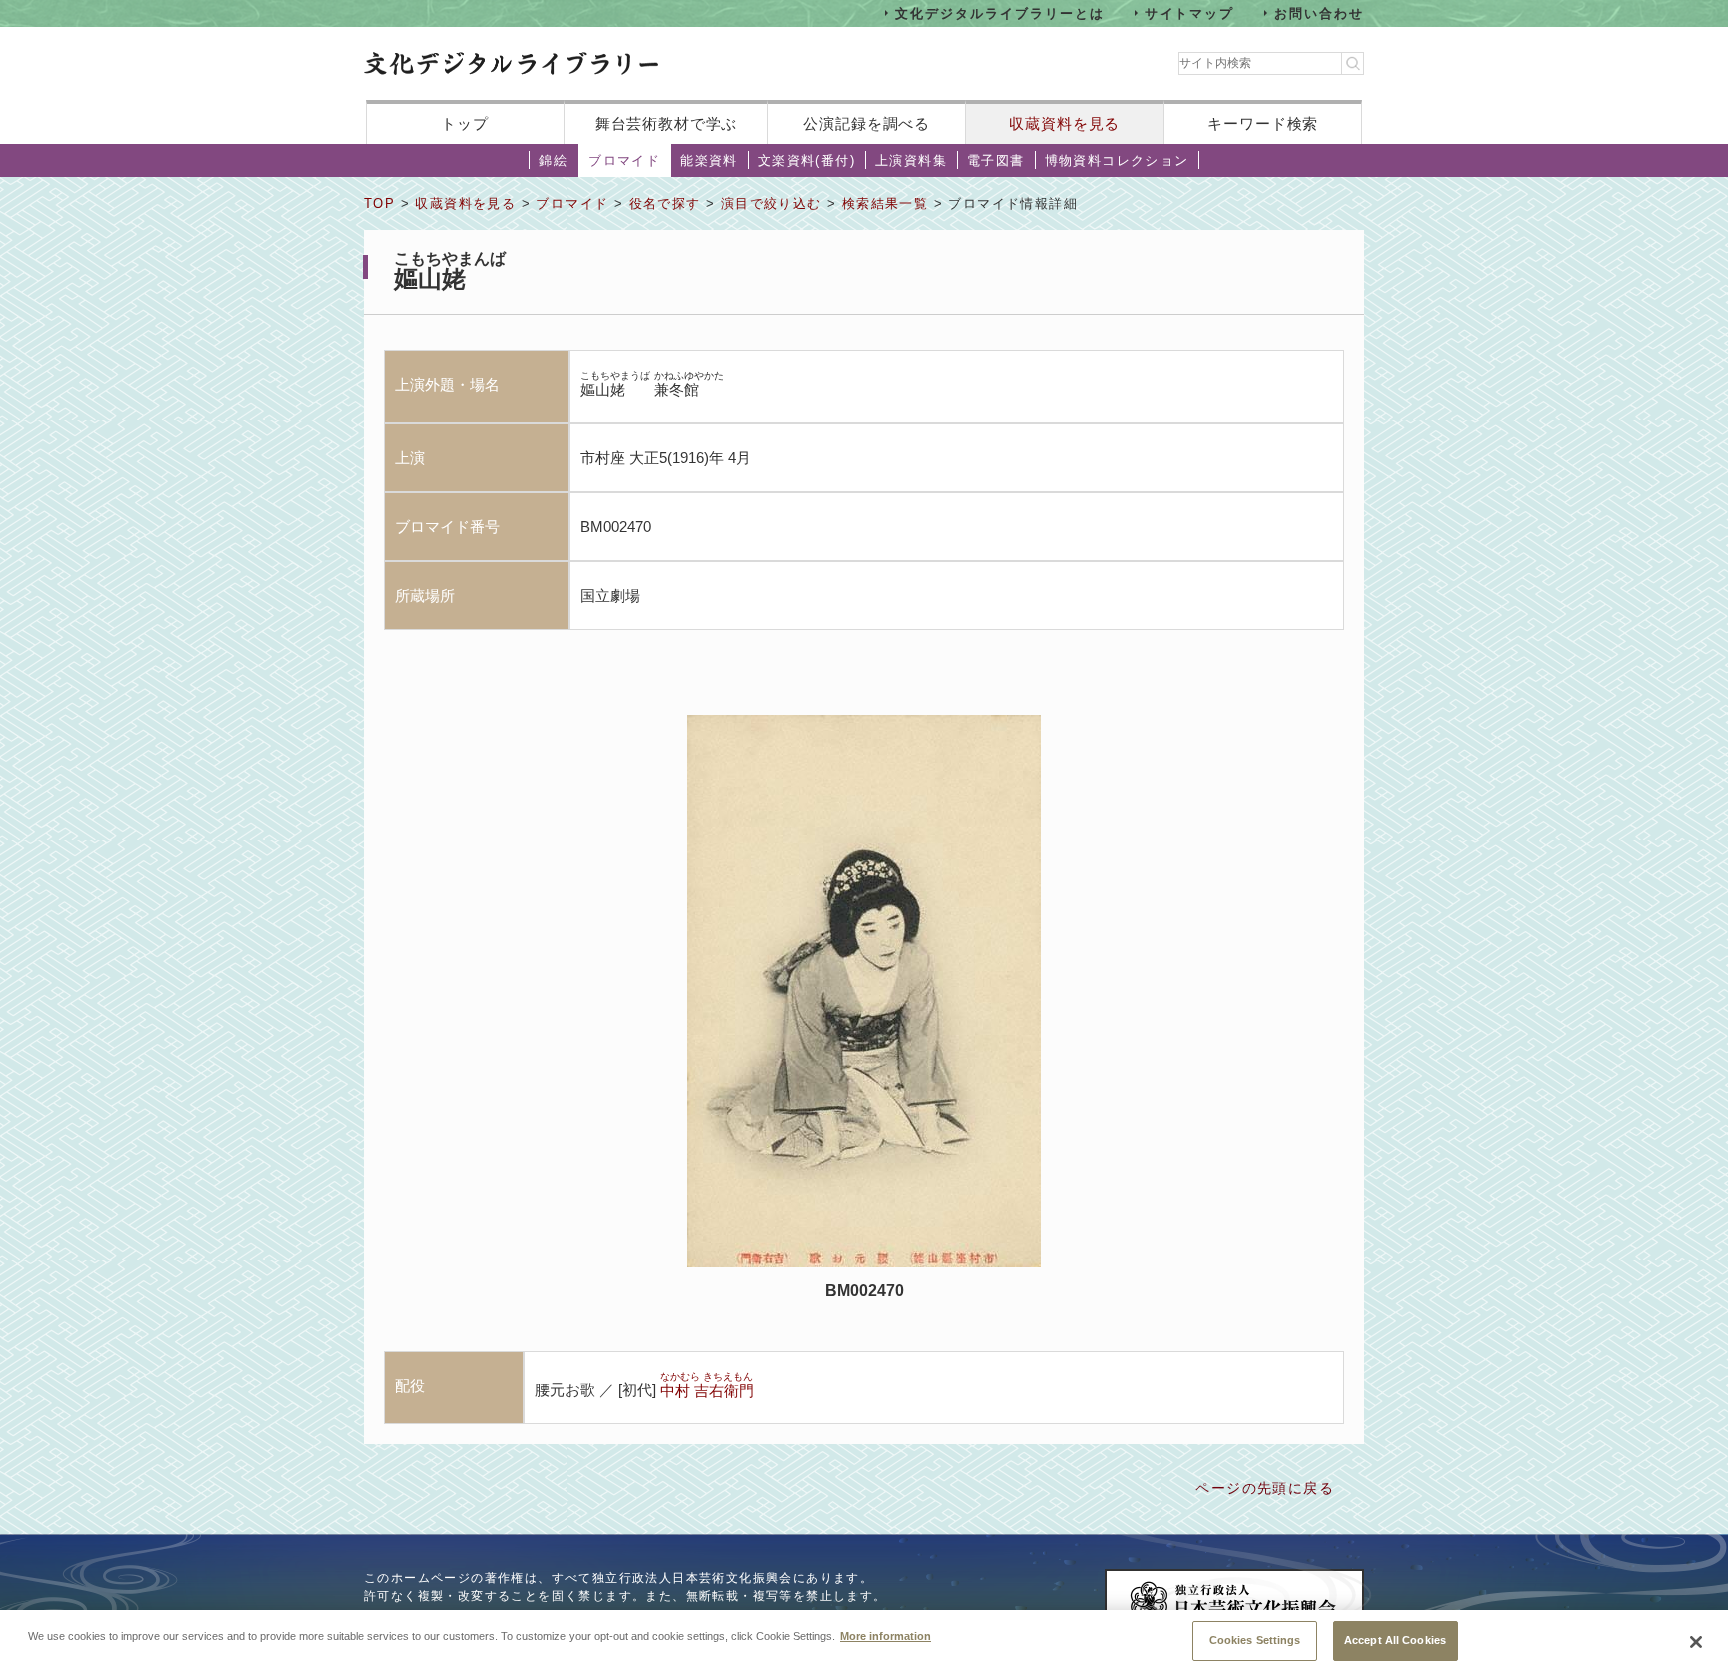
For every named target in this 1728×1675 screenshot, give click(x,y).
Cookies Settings (1255, 1640)
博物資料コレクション (1117, 160)
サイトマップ (1190, 12)
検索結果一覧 (885, 203)
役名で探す (665, 203)
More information (885, 1635)
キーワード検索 (1262, 123)
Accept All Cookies (1395, 1640)
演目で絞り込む (771, 203)
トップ (465, 123)
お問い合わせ (1319, 12)
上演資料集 (911, 160)
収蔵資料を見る (1064, 123)
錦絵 (553, 160)
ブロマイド (624, 160)
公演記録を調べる (866, 123)
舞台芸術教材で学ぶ (666, 123)
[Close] (1696, 1642)
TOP (379, 203)
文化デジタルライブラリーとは (999, 12)
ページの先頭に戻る (1264, 1488)
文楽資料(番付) (806, 160)
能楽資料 (709, 160)
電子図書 (996, 160)
